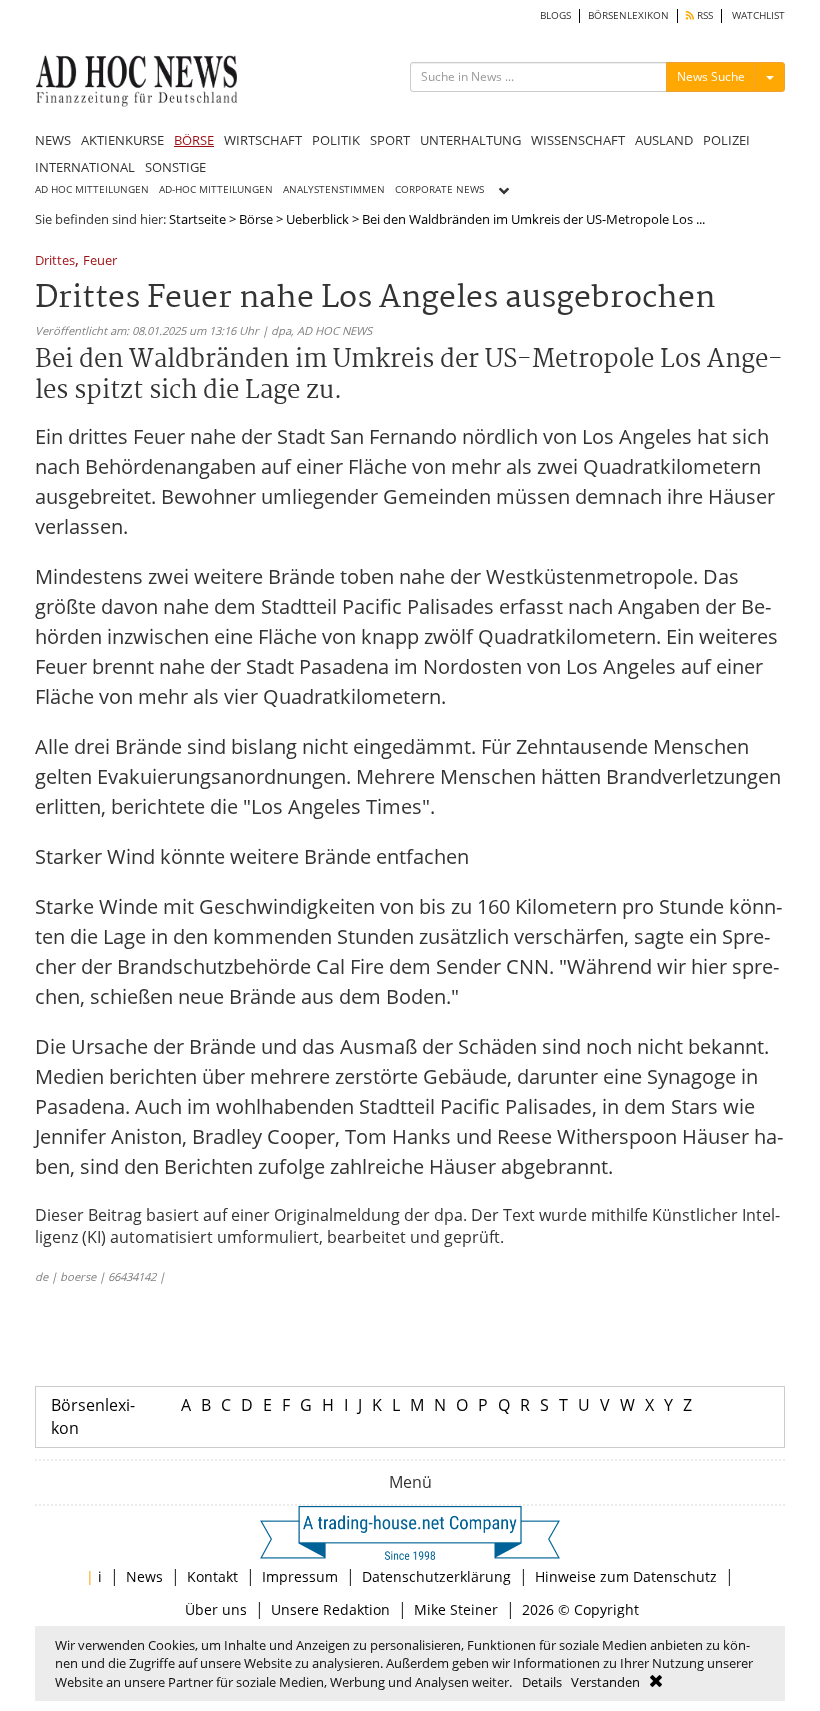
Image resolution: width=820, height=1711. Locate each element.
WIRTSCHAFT (263, 140)
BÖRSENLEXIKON (628, 15)
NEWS (53, 140)
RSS (703, 15)
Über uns (216, 1609)
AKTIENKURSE (122, 140)
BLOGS (555, 15)
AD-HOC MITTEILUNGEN (216, 189)
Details (542, 1682)
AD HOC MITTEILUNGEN (92, 189)
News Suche (711, 76)
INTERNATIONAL (85, 167)
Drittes (55, 261)
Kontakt (212, 1576)
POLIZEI (726, 140)
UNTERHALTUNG (470, 140)
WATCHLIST (758, 15)
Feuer (100, 261)
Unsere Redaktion (330, 1609)
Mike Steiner (456, 1609)
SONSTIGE (175, 167)
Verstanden (605, 1682)
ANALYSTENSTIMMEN (334, 189)
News (144, 1576)
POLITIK (336, 140)
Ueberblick (317, 219)
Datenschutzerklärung (436, 1576)
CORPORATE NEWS (439, 189)
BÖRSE (194, 140)
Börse (256, 219)
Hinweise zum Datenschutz (626, 1576)
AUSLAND (664, 140)
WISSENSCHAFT (578, 140)
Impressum (300, 1576)
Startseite (197, 219)
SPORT (390, 140)
